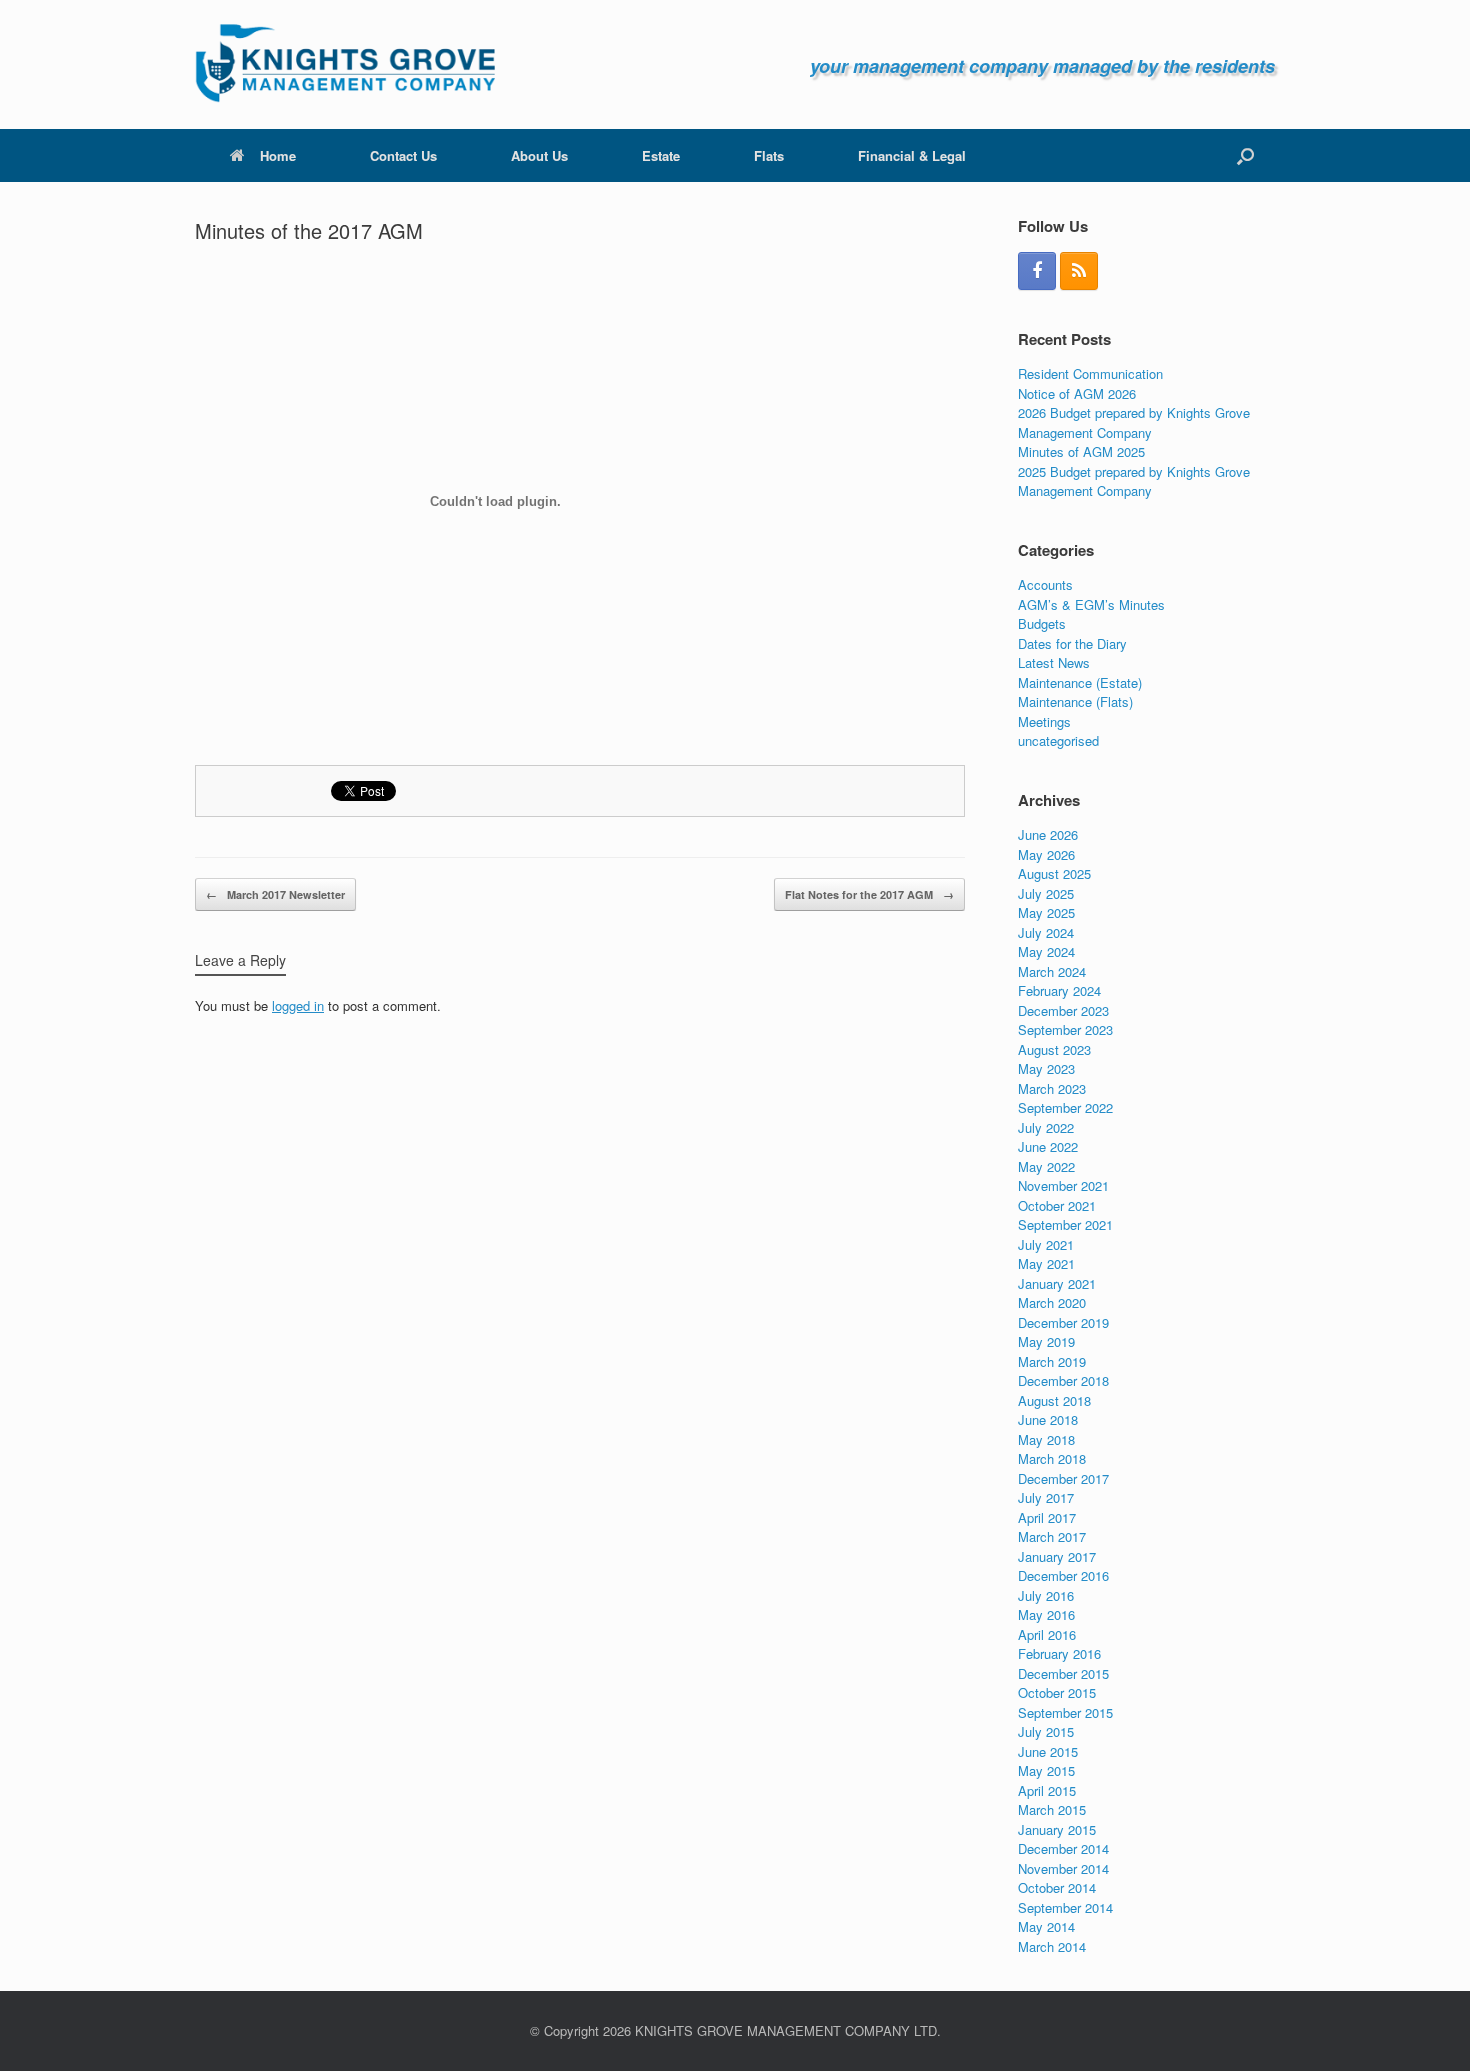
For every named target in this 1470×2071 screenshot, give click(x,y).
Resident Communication (1090, 373)
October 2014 (1057, 1887)
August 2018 (1054, 1400)
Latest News (1054, 662)
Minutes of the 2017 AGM (309, 230)
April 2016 (1047, 1634)
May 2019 (1046, 1341)
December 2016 (1063, 1575)
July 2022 (1046, 1127)
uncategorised (1058, 740)
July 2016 (1046, 1595)
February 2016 (1059, 1653)
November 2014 (1063, 1868)
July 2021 (1046, 1244)
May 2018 (1046, 1439)
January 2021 (1057, 1283)
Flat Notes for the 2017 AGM (869, 894)
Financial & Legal (912, 155)
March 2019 (1052, 1361)
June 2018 (1048, 1419)
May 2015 (1046, 1770)
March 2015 (1052, 1809)
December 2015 (1063, 1673)
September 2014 (1065, 1907)
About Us (539, 155)
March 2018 (1052, 1458)
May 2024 (1046, 951)
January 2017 (1057, 1556)
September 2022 (1065, 1107)
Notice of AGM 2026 (1077, 393)
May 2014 (1046, 1926)
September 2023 (1065, 1029)
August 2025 (1054, 873)
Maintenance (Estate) (1080, 682)
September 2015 (1065, 1712)
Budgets (1042, 623)
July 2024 (1046, 932)
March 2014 (1052, 1946)
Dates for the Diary (1072, 643)
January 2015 (1057, 1829)
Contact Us (403, 155)
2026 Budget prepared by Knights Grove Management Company (1134, 422)
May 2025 (1046, 912)
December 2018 (1063, 1380)
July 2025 (1046, 893)
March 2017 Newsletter (275, 894)
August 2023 (1054, 1049)
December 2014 (1063, 1848)
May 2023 (1046, 1068)
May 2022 (1046, 1166)
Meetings (1044, 721)
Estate (661, 155)
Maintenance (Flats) (1075, 701)
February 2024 (1059, 990)
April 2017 (1047, 1517)
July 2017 (1046, 1497)
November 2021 (1063, 1185)
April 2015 (1047, 1790)
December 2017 (1063, 1478)
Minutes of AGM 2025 (1081, 451)
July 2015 (1046, 1731)
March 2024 (1052, 971)
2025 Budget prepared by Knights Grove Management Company (1134, 481)
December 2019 (1063, 1322)
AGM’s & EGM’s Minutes (1091, 604)
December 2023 (1063, 1010)
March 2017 (1052, 1536)
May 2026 (1046, 854)
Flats (769, 155)
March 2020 (1052, 1302)
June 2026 (1048, 834)
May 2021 (1046, 1263)
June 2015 (1048, 1751)
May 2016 (1046, 1614)
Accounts (1045, 584)
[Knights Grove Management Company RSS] (1079, 271)
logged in (298, 1005)
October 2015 (1057, 1692)
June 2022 (1048, 1146)
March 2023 (1052, 1088)
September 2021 (1065, 1224)
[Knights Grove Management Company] (345, 64)
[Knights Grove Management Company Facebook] (1037, 271)
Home (278, 155)
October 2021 (1057, 1205)
